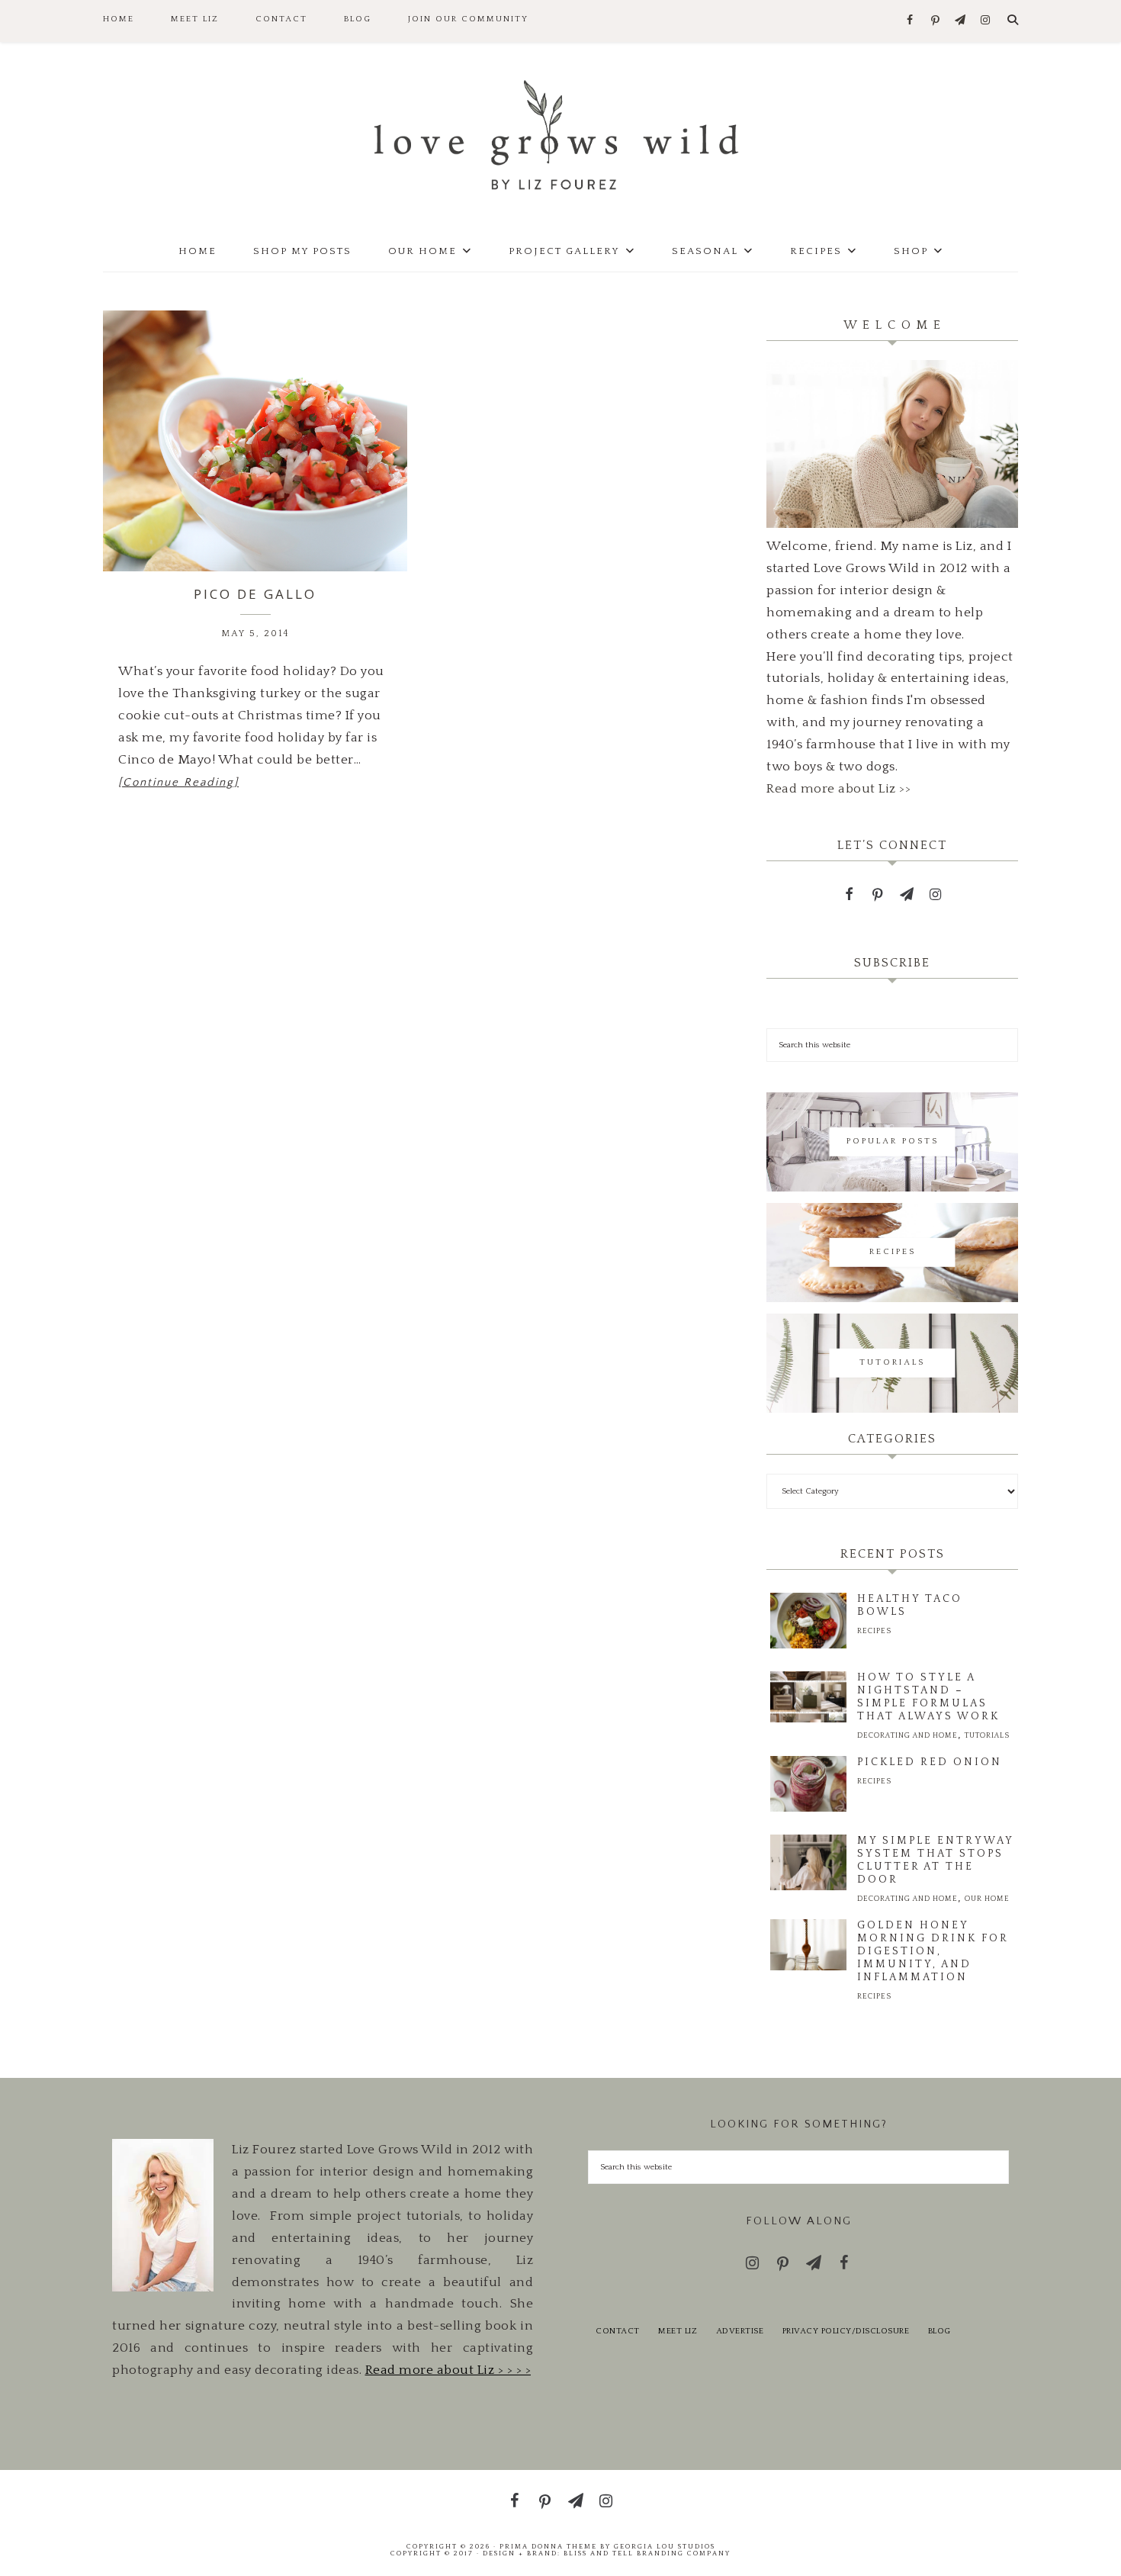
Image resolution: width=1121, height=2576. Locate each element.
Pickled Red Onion (930, 1762)
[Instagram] (986, 21)
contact (618, 2331)
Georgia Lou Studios (665, 2546)
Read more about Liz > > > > (448, 2370)
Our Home (987, 1899)
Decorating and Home (907, 1736)
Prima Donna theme (548, 2546)
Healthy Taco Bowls (910, 1605)
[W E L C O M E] (892, 524)
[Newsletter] (960, 21)
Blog (940, 2331)
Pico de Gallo (255, 594)
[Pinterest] (935, 21)
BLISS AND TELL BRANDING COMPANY (647, 2553)
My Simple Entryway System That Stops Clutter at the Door (935, 1860)
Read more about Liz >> (838, 789)
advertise (740, 2331)
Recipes (874, 1631)
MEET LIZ (678, 2331)
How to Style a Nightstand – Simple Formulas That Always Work (928, 1697)
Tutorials (987, 1736)
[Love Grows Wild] (560, 134)
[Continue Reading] (178, 782)
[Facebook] (910, 21)
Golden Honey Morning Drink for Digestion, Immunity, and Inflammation (933, 1951)
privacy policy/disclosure (846, 2331)
